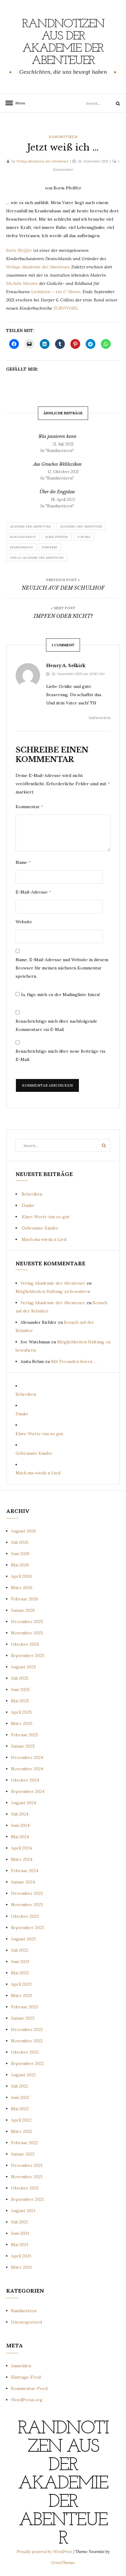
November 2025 (27, 1633)
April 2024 (21, 1848)
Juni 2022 (20, 2097)
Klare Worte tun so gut (46, 1217)
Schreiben (32, 1194)
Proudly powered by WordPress (45, 2552)
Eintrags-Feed (26, 2377)
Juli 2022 (20, 2086)
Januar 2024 (23, 1882)
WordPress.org (27, 2400)
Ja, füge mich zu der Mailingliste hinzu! (60, 995)
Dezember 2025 (27, 1622)
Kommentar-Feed (29, 2388)
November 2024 (27, 1769)
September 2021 (27, 2199)
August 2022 (23, 2075)
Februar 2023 (24, 2007)
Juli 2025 (20, 1678)
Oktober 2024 (25, 1780)
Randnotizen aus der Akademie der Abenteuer (63, 43)
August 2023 (23, 1939)
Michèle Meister (22, 283)
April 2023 (21, 1984)
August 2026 (24, 1531)
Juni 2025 (20, 1689)
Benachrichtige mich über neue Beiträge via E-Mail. (60, 1055)
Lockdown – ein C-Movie (56, 292)
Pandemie (50, 547)
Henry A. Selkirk (66, 666)
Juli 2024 (20, 1814)
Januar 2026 (23, 1610)
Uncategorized (26, 2322)
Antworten (99, 718)
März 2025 (22, 1723)
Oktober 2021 (25, 2188)
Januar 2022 (23, 2154)
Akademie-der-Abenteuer (81, 526)
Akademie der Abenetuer (30, 526)
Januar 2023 (23, 2018)
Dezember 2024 (27, 1757)
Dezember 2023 (27, 1893)
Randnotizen (63, 137)
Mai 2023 (20, 1973)
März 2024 (22, 1859)
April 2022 (21, 2120)
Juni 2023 (20, 1962)
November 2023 (27, 1905)
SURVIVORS (65, 308)
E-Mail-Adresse (33, 892)
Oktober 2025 (25, 1644)
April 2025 (21, 1712)
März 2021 (21, 2267)
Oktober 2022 (25, 2052)
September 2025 (28, 1656)
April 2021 (21, 2256)
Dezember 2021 (27, 2165)
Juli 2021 (19, 2222)
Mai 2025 (20, 1701)
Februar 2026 (25, 1599)
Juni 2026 (20, 1554)
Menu (18, 103)
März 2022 (22, 2131)
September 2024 (28, 1791)
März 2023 (22, 1995)
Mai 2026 (20, 1565)
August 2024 (24, 1803)
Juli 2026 (20, 1542)
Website (24, 922)
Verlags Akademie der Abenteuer (38, 267)
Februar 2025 (25, 1735)
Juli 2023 (20, 1950)
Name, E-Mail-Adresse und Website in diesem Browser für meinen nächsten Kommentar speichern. (62, 968)
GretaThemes (63, 2563)
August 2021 (23, 2211)
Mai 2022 (20, 2109)
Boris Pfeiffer (20, 250)
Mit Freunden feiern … (74, 1361)
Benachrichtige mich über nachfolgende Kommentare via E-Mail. (56, 1025)
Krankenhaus (21, 547)
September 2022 (28, 2063)
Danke (28, 1205)
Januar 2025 (23, 1746)
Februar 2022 (24, 2143)
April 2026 (21, 1576)
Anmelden (21, 2366)
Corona (84, 537)
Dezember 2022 (27, 2029)
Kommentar (29, 807)
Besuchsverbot (23, 537)
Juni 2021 (20, 2233)
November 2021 (27, 2177)
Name (23, 862)
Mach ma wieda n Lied (44, 1239)
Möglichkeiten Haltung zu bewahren (53, 1291)
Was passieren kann (57, 436)
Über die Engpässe (57, 492)
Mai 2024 (20, 1837)
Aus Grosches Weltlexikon (57, 464)
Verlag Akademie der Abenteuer (42, 161)
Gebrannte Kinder (40, 1228)
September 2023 (28, 1928)
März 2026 (22, 1588)
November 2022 (27, 2041)
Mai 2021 (20, 2245)
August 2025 (24, 1667)
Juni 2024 (20, 1825)
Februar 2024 (25, 1871)
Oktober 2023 (25, 1916)
